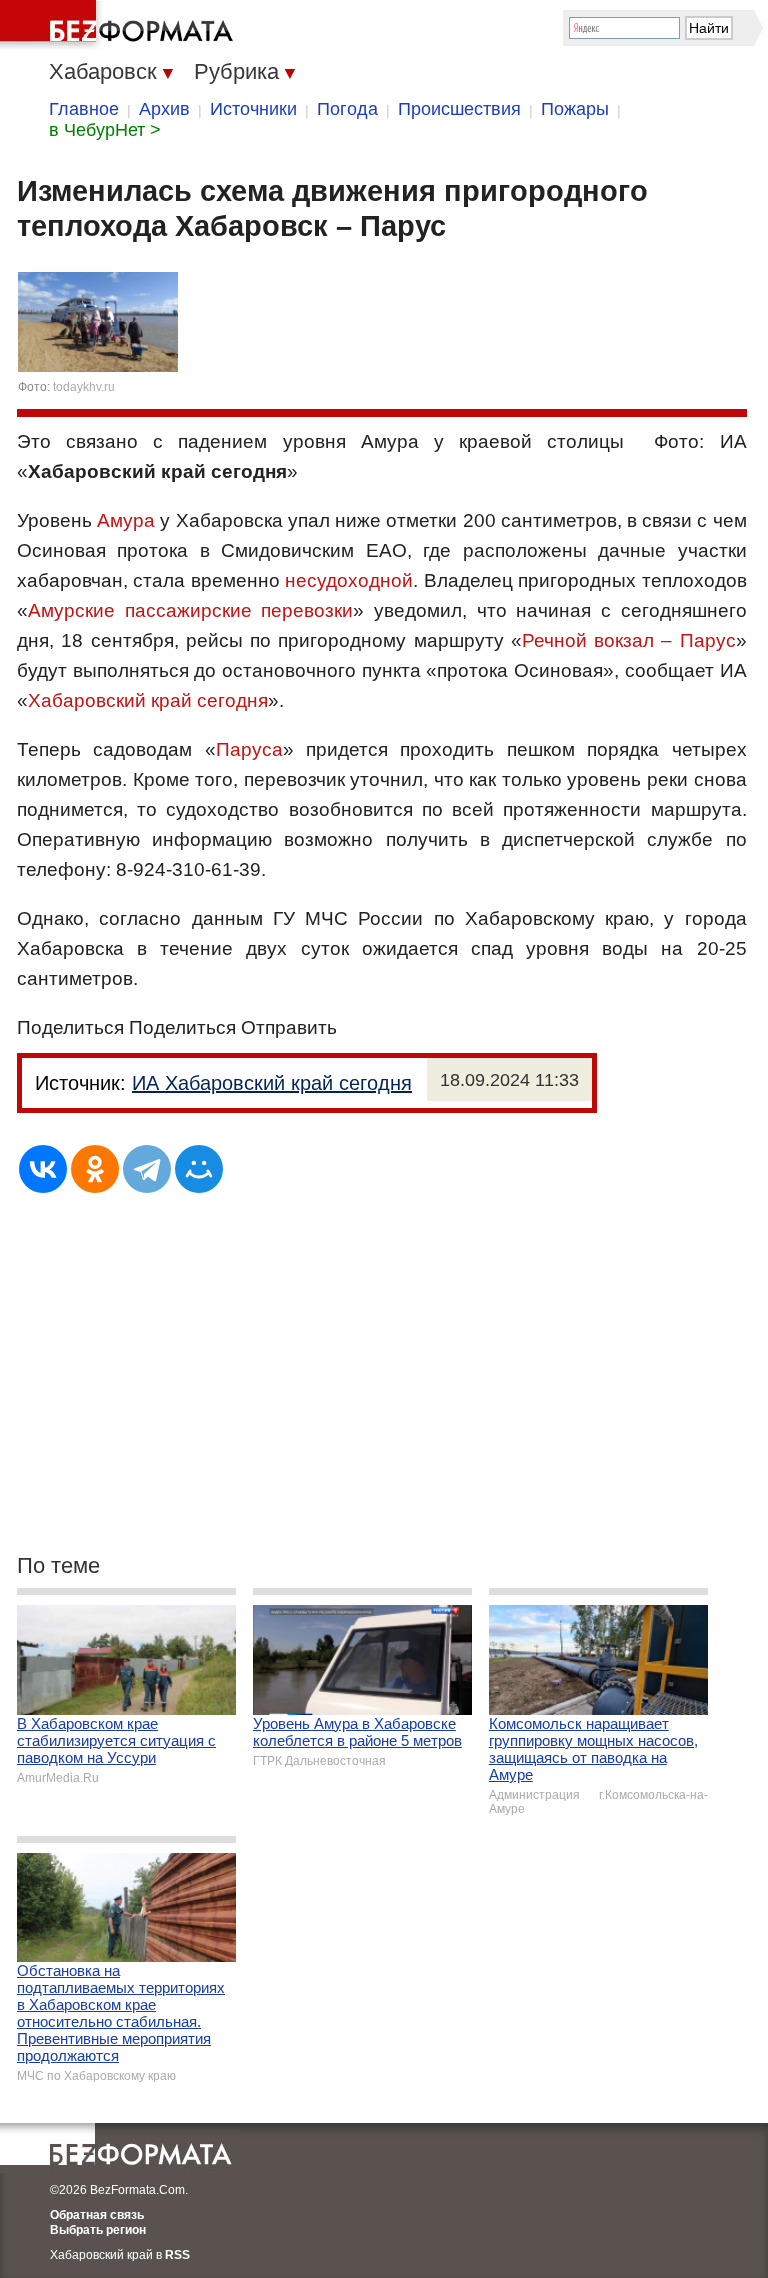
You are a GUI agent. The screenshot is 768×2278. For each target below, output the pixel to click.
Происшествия (459, 109)
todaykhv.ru (84, 387)
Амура (126, 520)
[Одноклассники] (95, 1169)
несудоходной (349, 580)
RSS (177, 2255)
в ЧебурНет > (105, 130)
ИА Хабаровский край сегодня (272, 1083)
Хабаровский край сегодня (148, 700)
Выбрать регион (98, 2230)
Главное (84, 109)
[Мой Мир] (199, 1169)
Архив (164, 109)
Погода (347, 109)
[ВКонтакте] (43, 1169)
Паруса (249, 749)
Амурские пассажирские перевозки (190, 610)
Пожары (575, 109)
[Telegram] (147, 1169)
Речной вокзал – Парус (629, 640)
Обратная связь (97, 2215)
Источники (253, 109)
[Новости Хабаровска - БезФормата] (120, 25)
